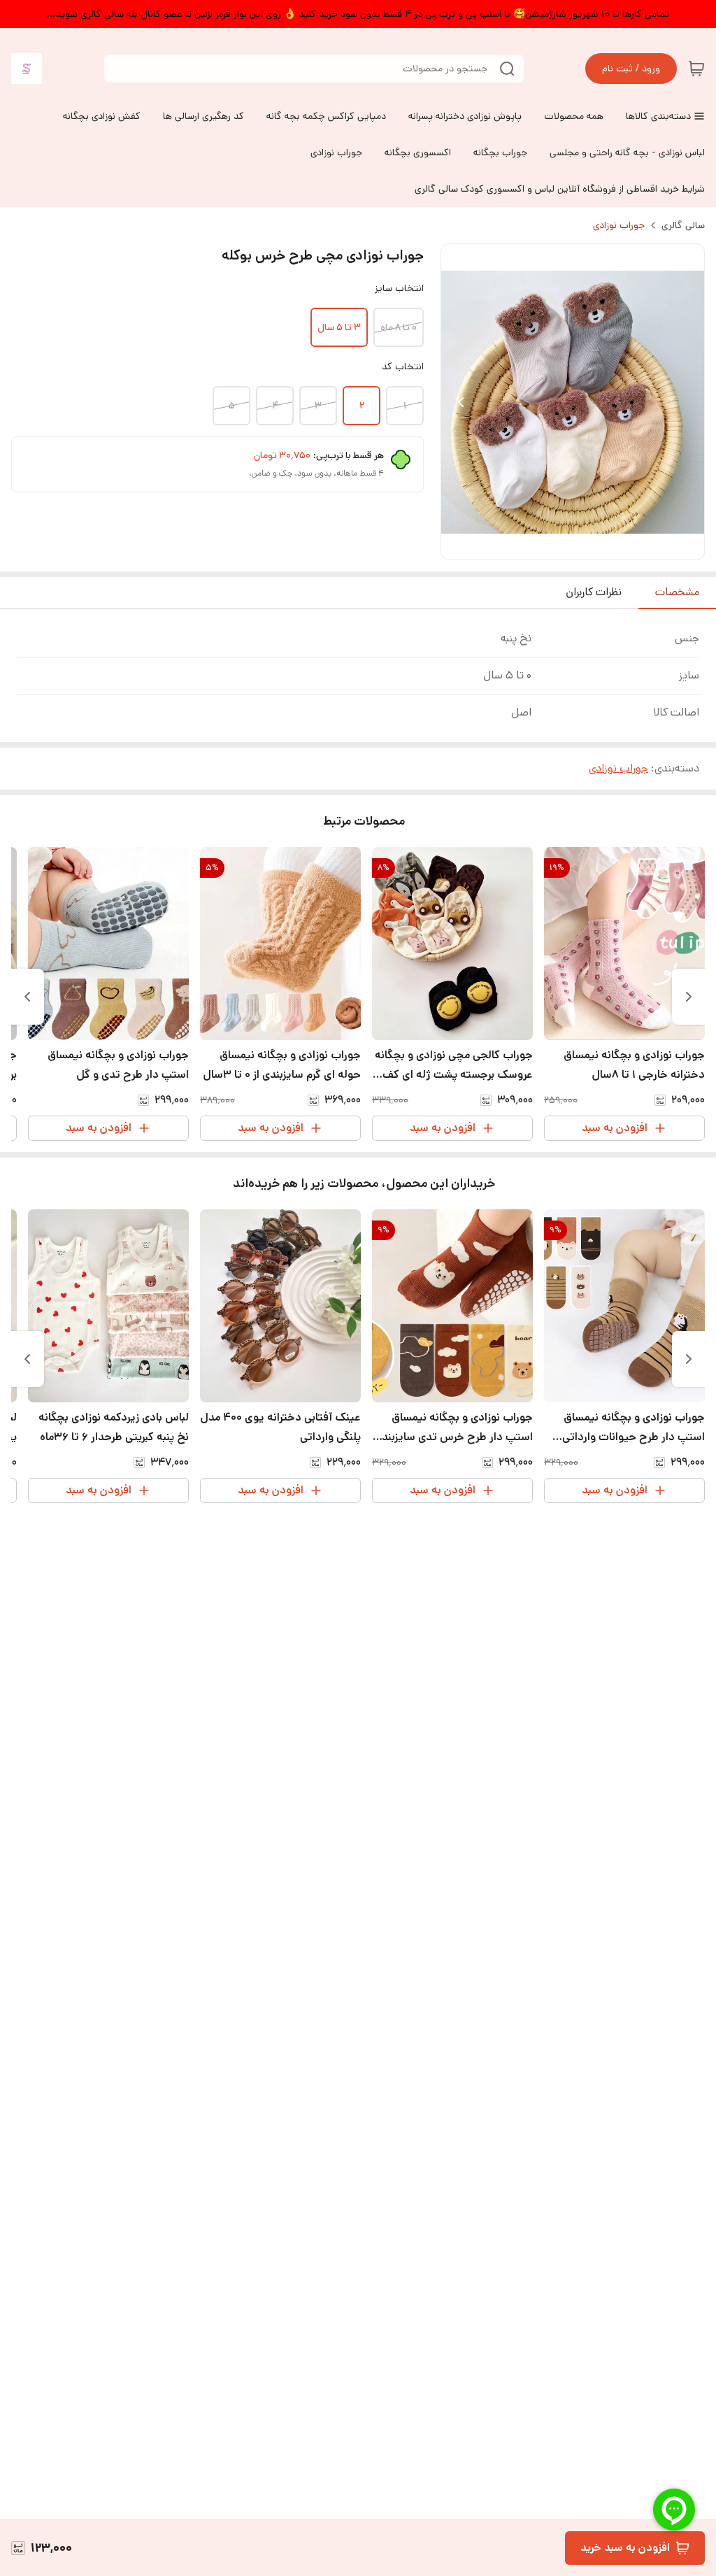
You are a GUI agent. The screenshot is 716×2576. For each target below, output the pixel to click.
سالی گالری (683, 225)
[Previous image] (461, 402)
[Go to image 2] (567, 546)
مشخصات (677, 592)
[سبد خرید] (696, 69)
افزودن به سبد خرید (625, 2548)
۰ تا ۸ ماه (399, 327)
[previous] (689, 997)
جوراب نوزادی (619, 225)
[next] (27, 997)
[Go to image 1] (584, 546)
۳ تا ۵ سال (339, 327)
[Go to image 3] (556, 546)
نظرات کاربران (594, 592)
